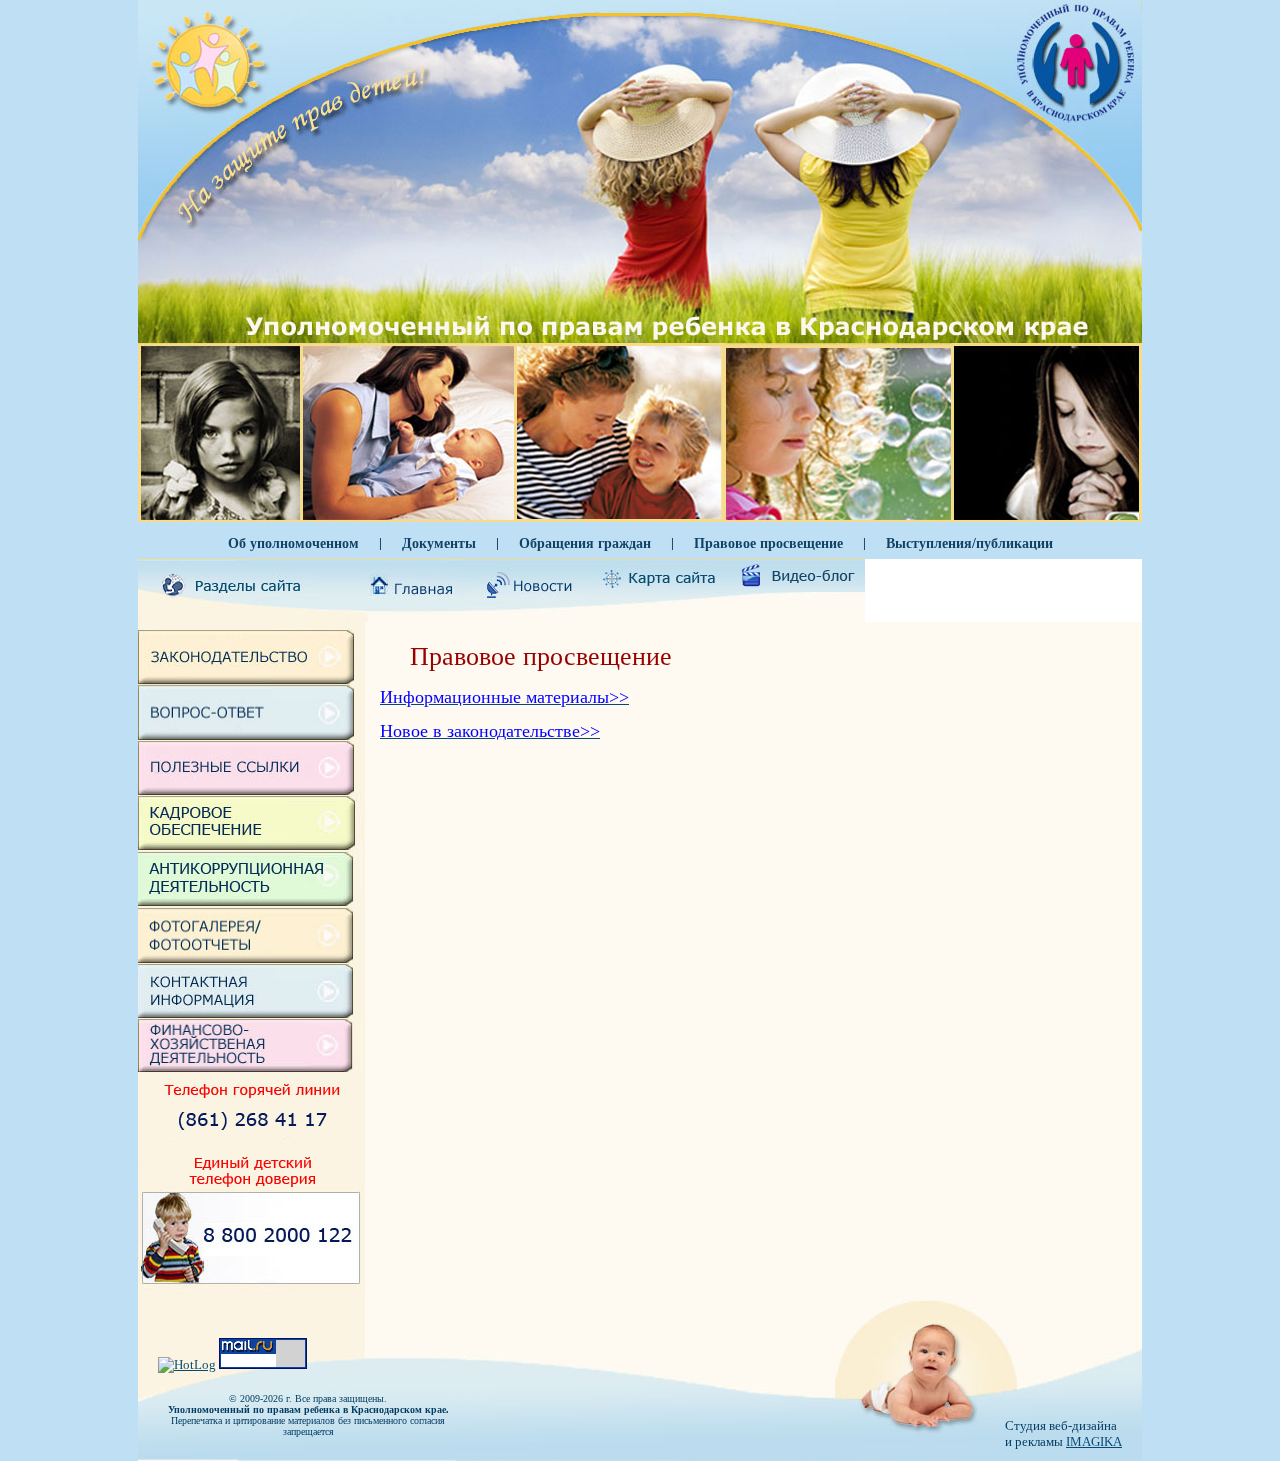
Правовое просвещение (768, 543)
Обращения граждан (585, 543)
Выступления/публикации (969, 543)
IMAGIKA (1094, 1441)
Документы (439, 543)
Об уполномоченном (293, 543)
